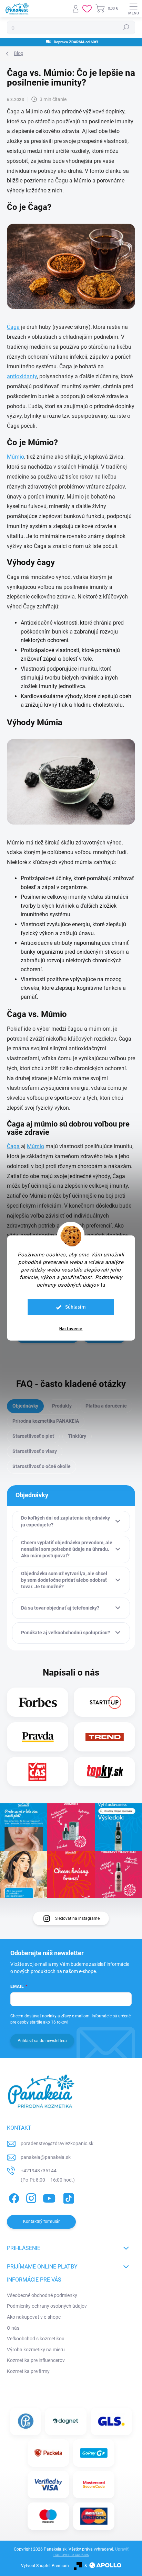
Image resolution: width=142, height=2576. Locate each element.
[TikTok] (67, 2197)
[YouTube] (49, 2197)
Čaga (13, 327)
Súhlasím (75, 1307)
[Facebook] (13, 2197)
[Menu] (133, 9)
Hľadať (126, 27)
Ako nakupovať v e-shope (34, 2317)
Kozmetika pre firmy (28, 2371)
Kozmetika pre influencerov (36, 2360)
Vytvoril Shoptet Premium (45, 2566)
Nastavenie (71, 1329)
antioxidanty (22, 376)
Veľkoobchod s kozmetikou (36, 2339)
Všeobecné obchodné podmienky (42, 2295)
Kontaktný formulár (41, 2221)
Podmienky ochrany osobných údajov (47, 2306)
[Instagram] (30, 2197)
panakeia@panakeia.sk (46, 2157)
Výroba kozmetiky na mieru (36, 2350)
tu (103, 1285)
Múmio (16, 457)
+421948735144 (39, 2171)
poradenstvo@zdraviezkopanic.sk (57, 2143)
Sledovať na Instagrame (77, 1918)
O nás (13, 2328)
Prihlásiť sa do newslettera (42, 2041)
